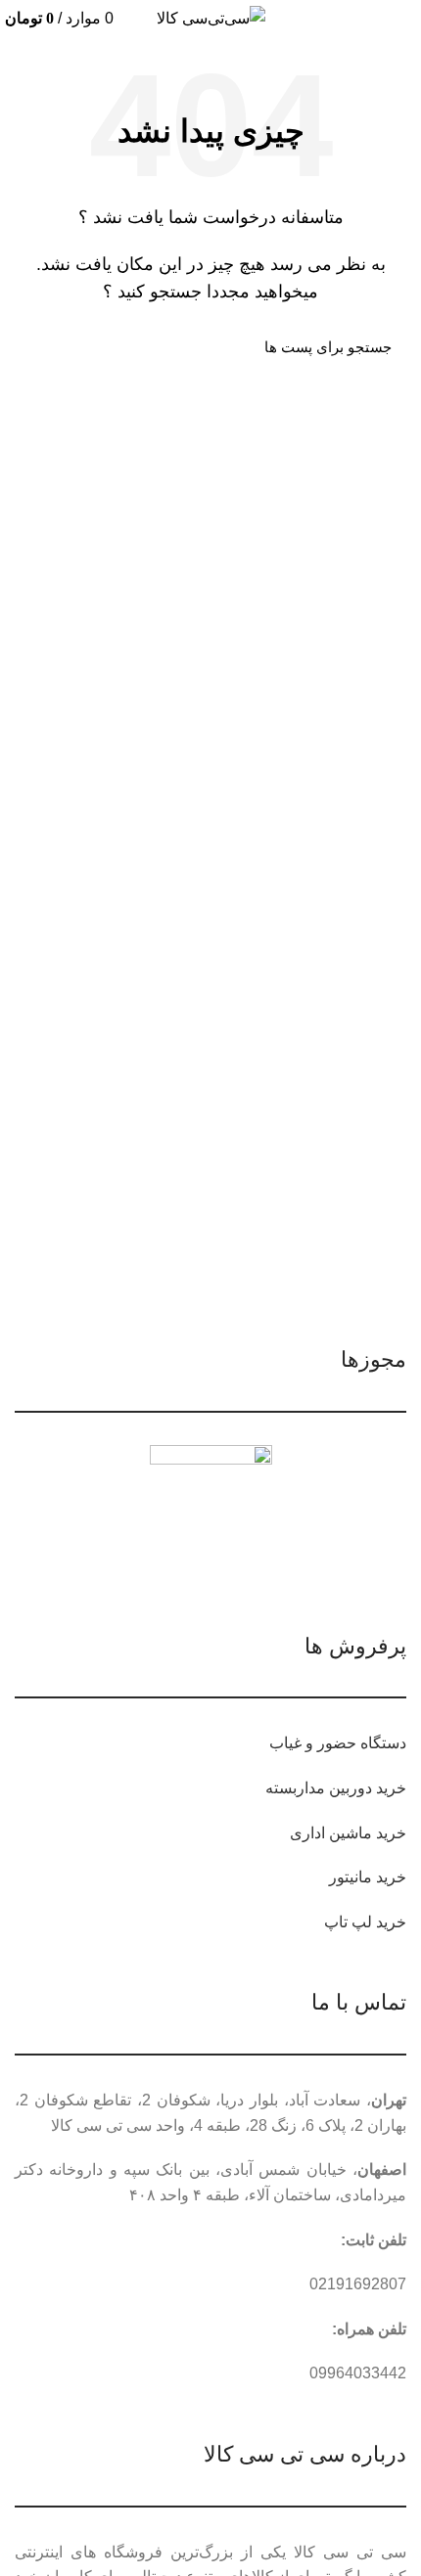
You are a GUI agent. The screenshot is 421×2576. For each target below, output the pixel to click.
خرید (391, 1788)
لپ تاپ (348, 1922)
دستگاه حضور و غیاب (338, 1743)
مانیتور (351, 1877)
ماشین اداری (331, 1833)
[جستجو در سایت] (41, 347)
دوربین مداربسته (319, 1788)
